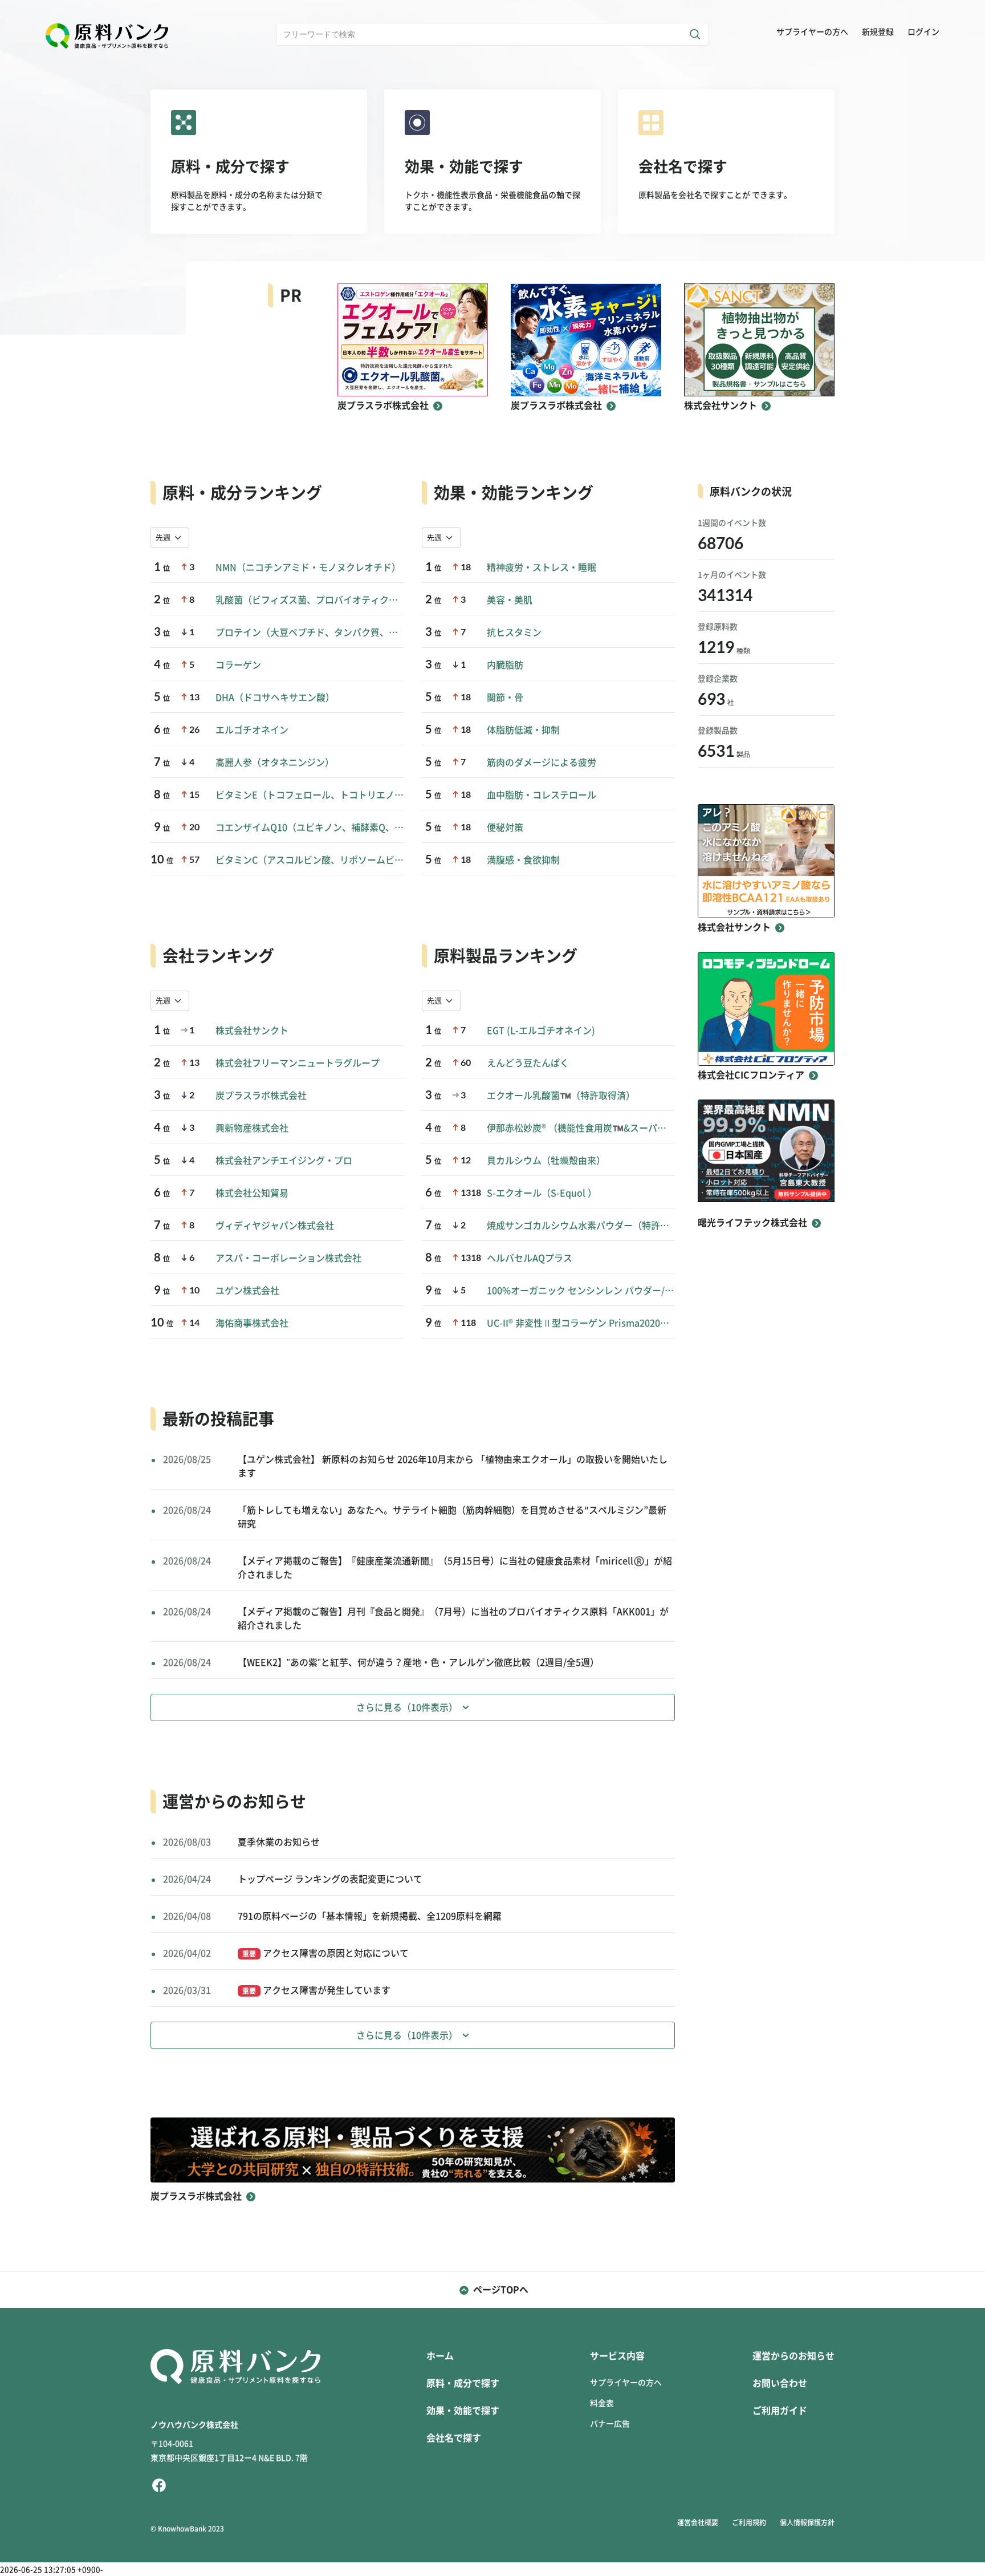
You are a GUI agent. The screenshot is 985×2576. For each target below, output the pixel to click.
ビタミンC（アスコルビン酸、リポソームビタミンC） (310, 860)
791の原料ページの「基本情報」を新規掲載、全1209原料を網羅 (370, 1916)
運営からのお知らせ (793, 2356)
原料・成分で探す (463, 2383)
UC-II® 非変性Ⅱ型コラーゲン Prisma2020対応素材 (581, 1323)
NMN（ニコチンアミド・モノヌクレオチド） (308, 567)
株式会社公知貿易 (252, 1193)
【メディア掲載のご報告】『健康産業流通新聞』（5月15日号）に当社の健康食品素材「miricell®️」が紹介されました (455, 1568)
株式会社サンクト (252, 1031)
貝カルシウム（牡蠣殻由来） (546, 1161)
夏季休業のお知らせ (279, 1842)
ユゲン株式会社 (247, 1291)
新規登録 (878, 32)
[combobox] (170, 538)
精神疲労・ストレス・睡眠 (542, 567)
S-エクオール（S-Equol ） (542, 1193)
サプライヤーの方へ (812, 32)
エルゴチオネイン (252, 730)
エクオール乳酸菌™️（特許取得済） (561, 1096)
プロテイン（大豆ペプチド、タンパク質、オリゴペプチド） (310, 632)
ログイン (923, 32)
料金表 (602, 2403)
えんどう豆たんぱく (528, 1063)
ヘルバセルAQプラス (530, 1258)
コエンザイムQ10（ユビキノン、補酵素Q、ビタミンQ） (310, 827)
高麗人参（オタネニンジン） (275, 762)
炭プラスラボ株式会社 (261, 1096)
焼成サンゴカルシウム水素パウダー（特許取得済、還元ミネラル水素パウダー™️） (581, 1226)
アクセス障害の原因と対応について (325, 1953)
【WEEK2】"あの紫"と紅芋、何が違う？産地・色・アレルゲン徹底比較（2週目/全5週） (418, 1662)
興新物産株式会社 (252, 1128)
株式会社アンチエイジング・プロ (284, 1161)
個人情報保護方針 (807, 2522)
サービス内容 (617, 2356)
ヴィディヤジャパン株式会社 (275, 1226)
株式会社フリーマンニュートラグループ (298, 1063)
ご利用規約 (749, 2522)
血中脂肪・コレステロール (542, 795)
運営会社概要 (698, 2522)
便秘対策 (505, 827)
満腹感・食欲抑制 (523, 860)
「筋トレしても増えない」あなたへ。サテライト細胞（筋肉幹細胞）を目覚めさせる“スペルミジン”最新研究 (452, 1517)
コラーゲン (238, 665)
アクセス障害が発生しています (316, 1990)
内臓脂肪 (505, 665)
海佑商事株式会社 (252, 1323)
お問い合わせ (780, 2383)
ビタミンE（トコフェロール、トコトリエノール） (310, 795)
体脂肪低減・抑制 (523, 730)
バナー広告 (610, 2424)
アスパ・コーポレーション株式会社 (288, 1258)
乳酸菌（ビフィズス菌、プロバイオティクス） (310, 600)
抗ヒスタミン (514, 632)
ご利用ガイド (780, 2411)
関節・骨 (505, 697)
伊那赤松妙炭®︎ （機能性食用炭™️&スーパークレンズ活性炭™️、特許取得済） (581, 1128)
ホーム (440, 2356)
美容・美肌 (510, 600)
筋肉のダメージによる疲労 (542, 762)
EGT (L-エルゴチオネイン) (541, 1031)
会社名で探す (454, 2438)
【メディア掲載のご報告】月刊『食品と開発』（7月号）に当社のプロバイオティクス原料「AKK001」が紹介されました (453, 1618)
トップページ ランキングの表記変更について (330, 1879)
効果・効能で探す (463, 2411)
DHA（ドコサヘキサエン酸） (275, 697)
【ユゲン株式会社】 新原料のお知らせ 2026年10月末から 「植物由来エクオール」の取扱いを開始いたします (453, 1466)
